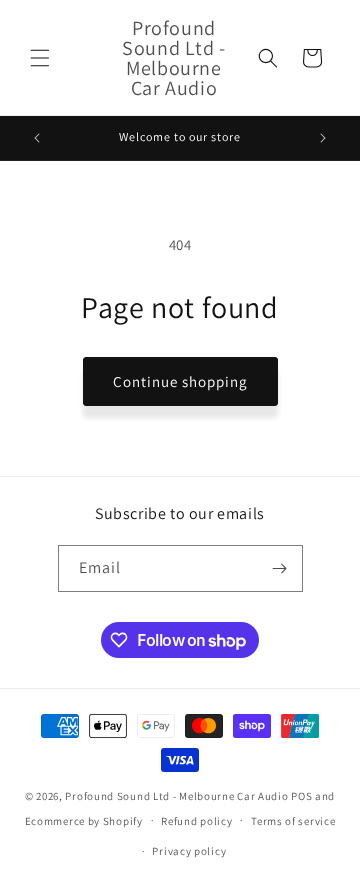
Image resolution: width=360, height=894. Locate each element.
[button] (40, 58)
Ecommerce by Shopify (84, 820)
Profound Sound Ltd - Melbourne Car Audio (176, 796)
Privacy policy (189, 851)
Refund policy (196, 821)
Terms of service (293, 821)
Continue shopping (180, 381)
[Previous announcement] (37, 138)
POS (301, 796)
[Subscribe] (280, 568)
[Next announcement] (323, 138)
